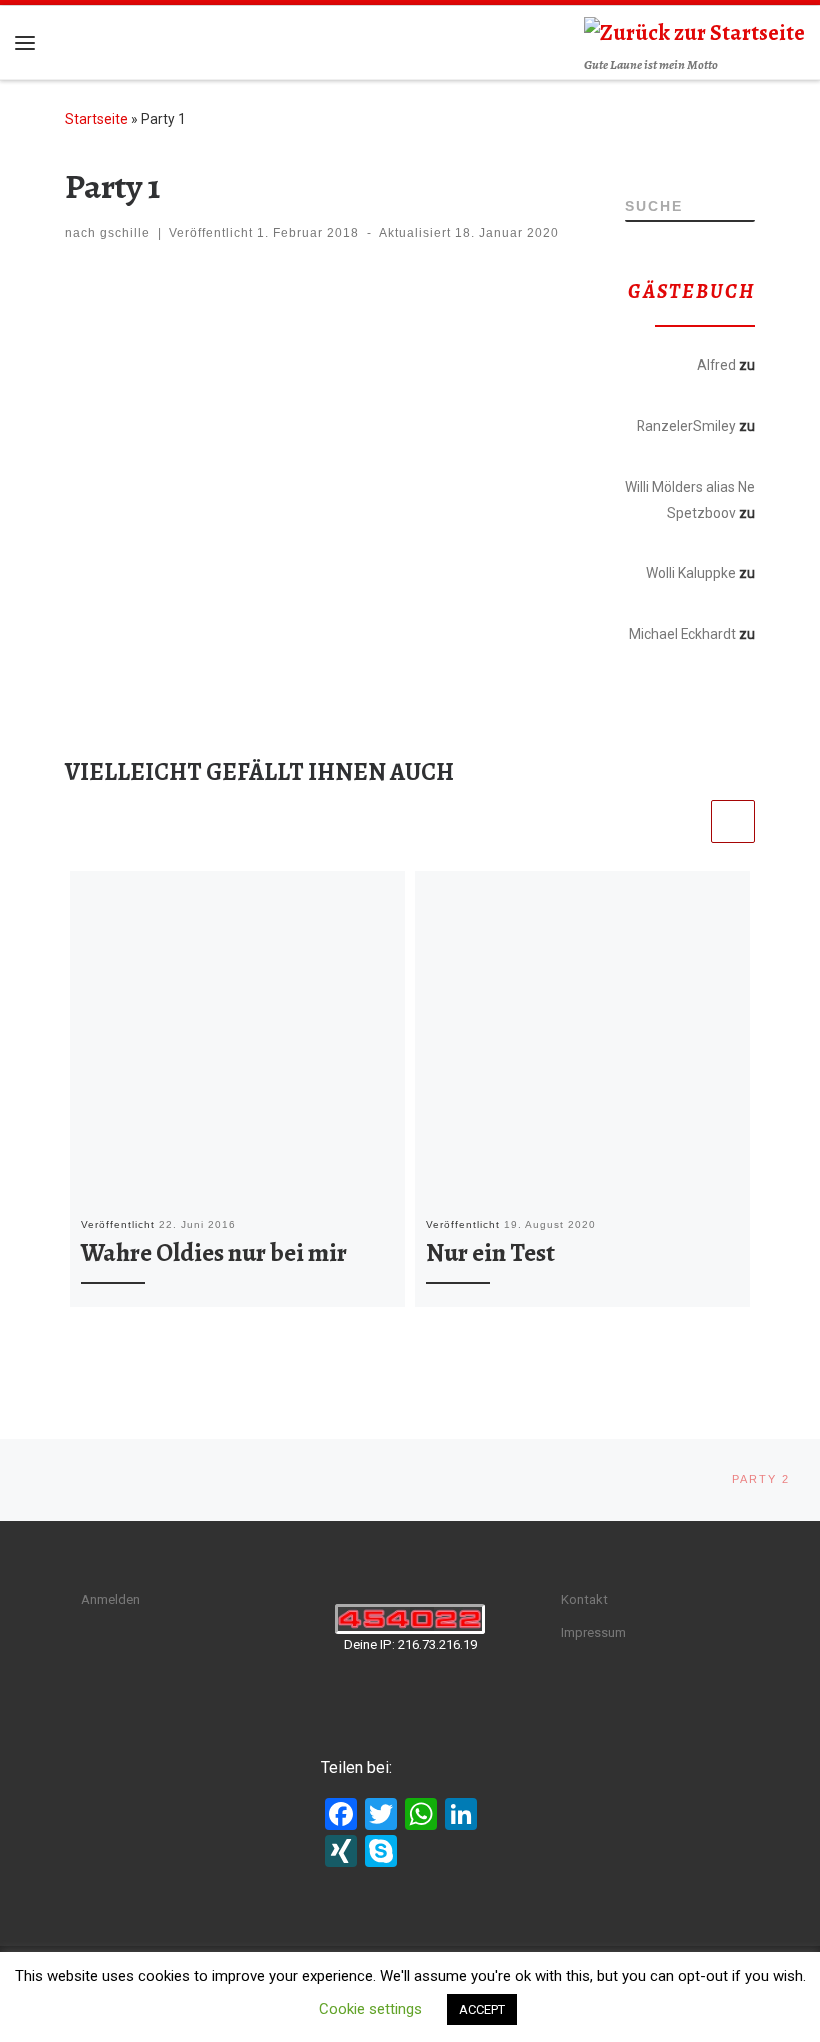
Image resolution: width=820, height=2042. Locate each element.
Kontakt (584, 1599)
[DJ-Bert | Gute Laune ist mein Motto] (694, 31)
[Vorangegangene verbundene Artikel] (685, 822)
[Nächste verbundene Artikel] (733, 822)
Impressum (593, 1632)
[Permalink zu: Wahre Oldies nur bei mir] (237, 1038)
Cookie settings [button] (370, 2009)
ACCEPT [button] (482, 2009)
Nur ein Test (490, 1252)
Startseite (96, 119)
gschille (125, 233)
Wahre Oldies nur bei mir (214, 1252)
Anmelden (110, 1599)
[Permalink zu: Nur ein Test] (582, 1038)
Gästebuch (716, 390)
